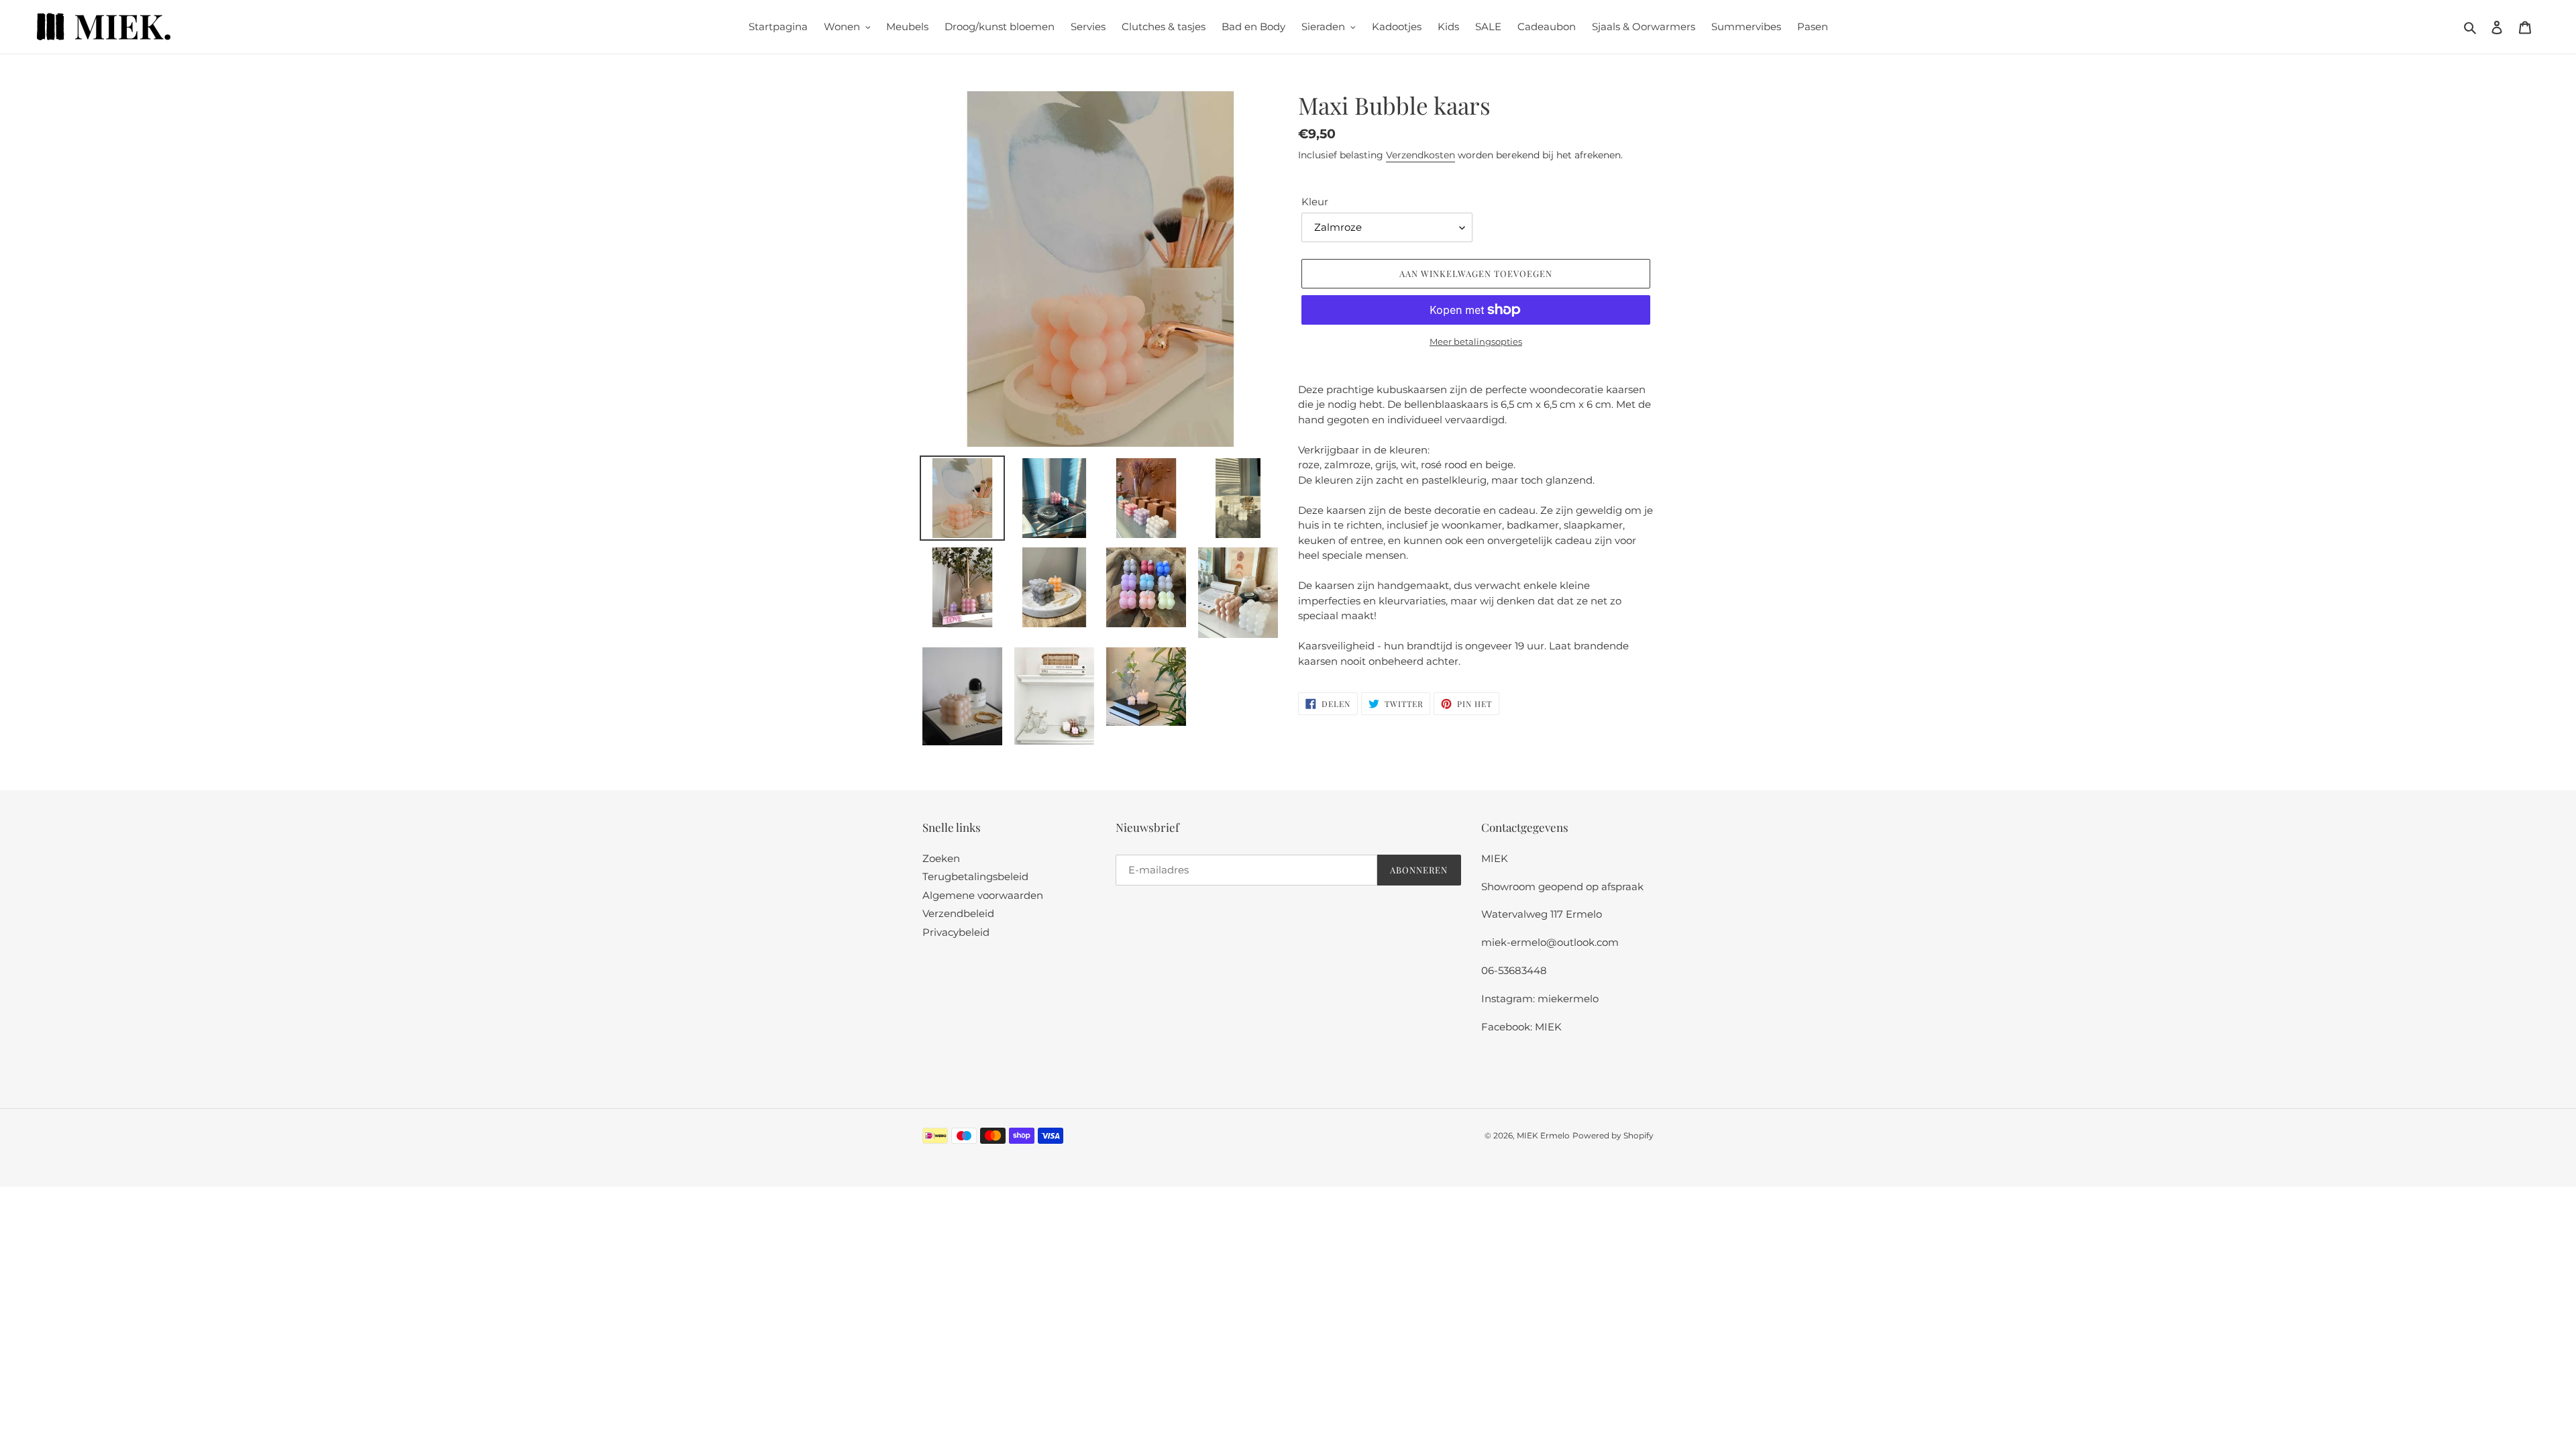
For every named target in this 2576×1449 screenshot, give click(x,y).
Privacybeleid (956, 932)
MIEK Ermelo (1543, 1135)
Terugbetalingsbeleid (975, 876)
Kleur (1315, 202)
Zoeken (941, 858)
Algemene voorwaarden (983, 895)
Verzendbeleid (958, 913)
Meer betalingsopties (1476, 341)
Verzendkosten (1420, 155)
